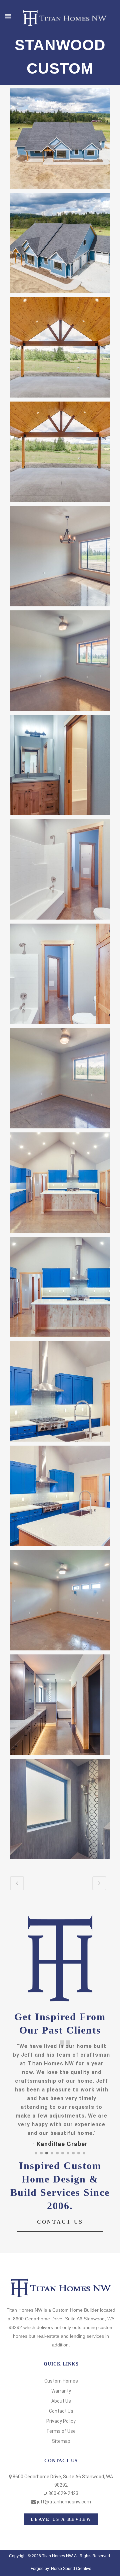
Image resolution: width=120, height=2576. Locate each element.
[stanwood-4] (60, 452)
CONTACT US (60, 2222)
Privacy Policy (61, 2421)
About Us (61, 2401)
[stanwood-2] (60, 243)
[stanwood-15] (60, 1600)
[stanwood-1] (60, 139)
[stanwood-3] (60, 347)
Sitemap (61, 2441)
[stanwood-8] (60, 869)
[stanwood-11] (60, 1183)
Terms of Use (61, 2431)
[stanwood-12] (60, 1287)
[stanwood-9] (60, 974)
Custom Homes (61, 2381)
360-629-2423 (63, 2493)
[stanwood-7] (60, 765)
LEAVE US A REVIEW (61, 2519)
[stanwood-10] (60, 1078)
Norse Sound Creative (71, 2569)
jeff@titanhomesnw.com (64, 2502)
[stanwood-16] (60, 1705)
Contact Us (61, 2411)
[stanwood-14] (60, 1496)
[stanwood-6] (60, 661)
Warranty (61, 2391)
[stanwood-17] (60, 1809)
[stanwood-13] (60, 1391)
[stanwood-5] (60, 556)
